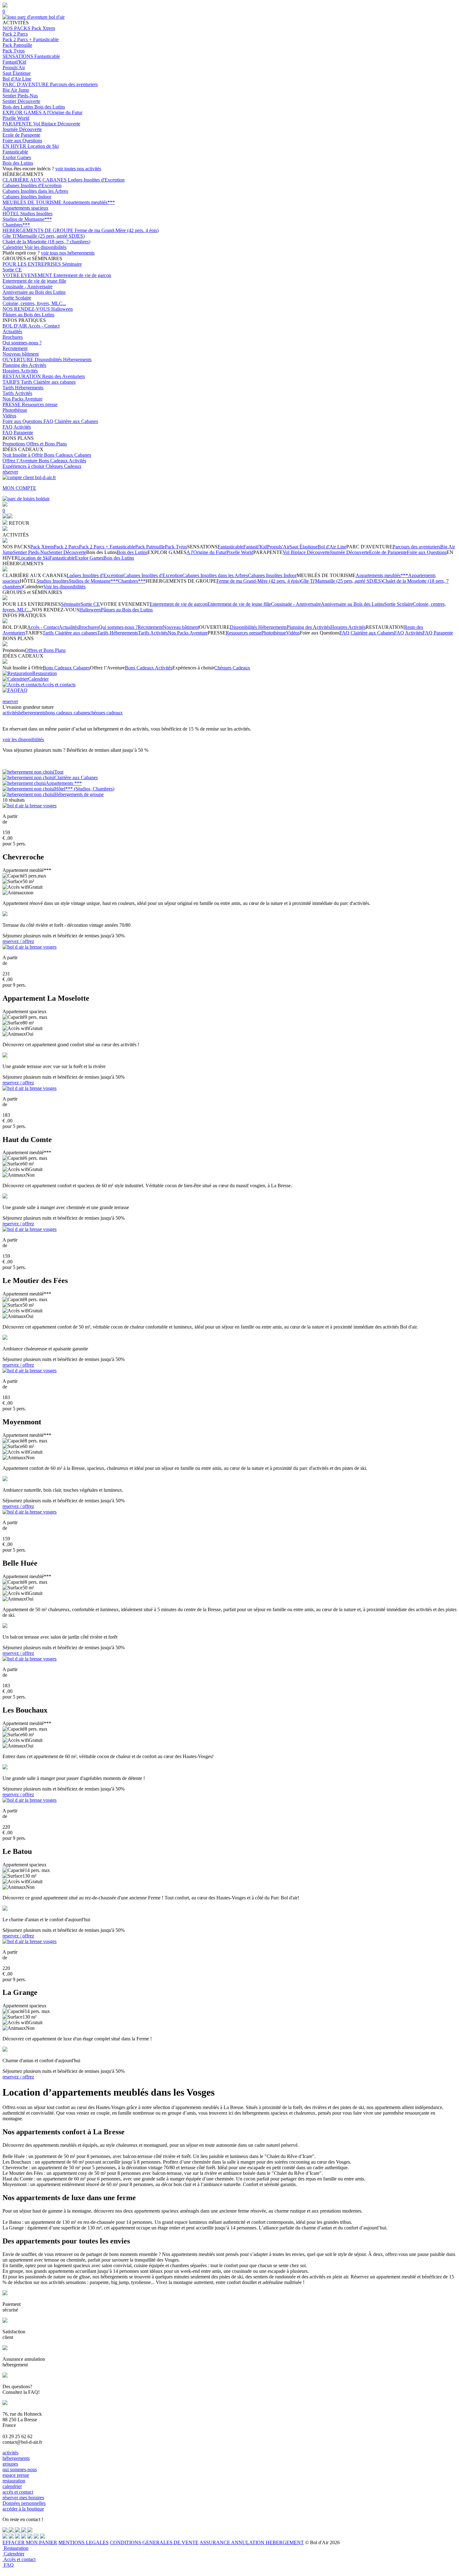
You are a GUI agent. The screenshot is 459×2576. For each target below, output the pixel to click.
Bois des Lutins (18, 107)
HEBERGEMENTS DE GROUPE (39, 230)
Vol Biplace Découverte (57, 124)
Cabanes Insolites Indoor (27, 197)
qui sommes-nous (20, 2469)
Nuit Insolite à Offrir (23, 455)
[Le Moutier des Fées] (30, 1229)
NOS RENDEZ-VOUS (27, 309)
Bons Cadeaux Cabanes (68, 455)
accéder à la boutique (23, 2509)
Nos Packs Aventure (22, 399)
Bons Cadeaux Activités (62, 461)
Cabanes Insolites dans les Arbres (35, 191)
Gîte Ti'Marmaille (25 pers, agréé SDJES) (44, 236)
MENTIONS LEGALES (84, 2542)
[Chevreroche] (30, 806)
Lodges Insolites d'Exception (96, 180)
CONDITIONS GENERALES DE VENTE (154, 2542)
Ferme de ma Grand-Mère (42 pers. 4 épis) (117, 230)
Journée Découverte (22, 129)
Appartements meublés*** (89, 202)
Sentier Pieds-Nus (20, 96)
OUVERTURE (19, 360)
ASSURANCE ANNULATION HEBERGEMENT (252, 2542)
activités (10, 713)
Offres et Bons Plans (47, 444)
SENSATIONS (18, 56)
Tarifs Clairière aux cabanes (48, 382)
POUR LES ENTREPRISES (32, 264)
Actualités (12, 331)
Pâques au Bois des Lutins (28, 315)
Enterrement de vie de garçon (82, 275)
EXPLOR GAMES (22, 112)
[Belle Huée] (30, 1512)
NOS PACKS (17, 28)
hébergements (32, 713)
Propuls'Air (14, 68)
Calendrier (13, 247)
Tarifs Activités (17, 393)
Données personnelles (24, 2503)
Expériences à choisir (24, 466)
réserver (10, 472)
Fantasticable (47, 56)
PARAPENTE (18, 124)
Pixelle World (16, 118)
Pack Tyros (14, 51)
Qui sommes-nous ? (22, 343)
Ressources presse (40, 404)
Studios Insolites (36, 214)
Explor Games (17, 157)
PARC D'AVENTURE (26, 84)
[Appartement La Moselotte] (30, 947)
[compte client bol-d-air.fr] (5, 517)
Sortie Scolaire (17, 298)
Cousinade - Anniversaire (27, 287)
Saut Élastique (17, 73)
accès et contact (18, 2492)
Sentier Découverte (21, 101)
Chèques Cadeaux (64, 466)
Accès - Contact (44, 326)
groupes (10, 2464)
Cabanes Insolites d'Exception (32, 185)
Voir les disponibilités (45, 247)
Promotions (14, 444)
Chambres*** (16, 225)
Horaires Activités (20, 371)
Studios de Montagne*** (27, 219)
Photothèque (15, 410)
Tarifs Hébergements (23, 388)
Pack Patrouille (17, 45)
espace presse (16, 2475)
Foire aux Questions (22, 141)
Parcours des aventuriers (74, 84)
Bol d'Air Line (17, 79)
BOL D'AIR (15, 326)
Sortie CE (12, 270)
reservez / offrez (18, 941)
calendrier (12, 2486)
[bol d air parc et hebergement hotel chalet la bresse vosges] (34, 17)
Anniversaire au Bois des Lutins (34, 292)
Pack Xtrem (43, 28)
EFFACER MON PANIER (30, 2542)
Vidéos (9, 416)
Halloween (62, 309)
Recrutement (15, 348)
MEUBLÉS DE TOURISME (32, 202)
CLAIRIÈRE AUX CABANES (35, 180)
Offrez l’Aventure (21, 461)
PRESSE (12, 404)
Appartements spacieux (25, 208)
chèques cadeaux (106, 713)
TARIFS (12, 382)
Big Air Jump (16, 90)
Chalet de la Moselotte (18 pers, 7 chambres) (46, 242)
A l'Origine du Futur (62, 112)
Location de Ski (43, 146)
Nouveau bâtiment (21, 354)
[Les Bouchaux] (30, 1659)
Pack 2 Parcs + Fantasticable (31, 39)
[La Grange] (30, 1941)
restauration (14, 2481)
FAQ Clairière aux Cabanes (71, 421)
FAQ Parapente (18, 433)
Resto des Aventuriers (64, 376)
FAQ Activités (17, 427)
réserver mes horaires (23, 2498)
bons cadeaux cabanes (67, 713)
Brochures (13, 337)
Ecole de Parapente (21, 135)
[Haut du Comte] (30, 1088)
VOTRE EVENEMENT (28, 275)
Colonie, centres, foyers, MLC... (34, 303)
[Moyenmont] (30, 1371)
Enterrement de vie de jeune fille (34, 281)
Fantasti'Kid (14, 62)
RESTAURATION (22, 376)
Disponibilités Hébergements (63, 360)
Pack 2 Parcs (15, 34)
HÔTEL (11, 214)
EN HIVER (15, 146)
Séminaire (72, 264)
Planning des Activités (24, 365)
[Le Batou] (30, 1800)
